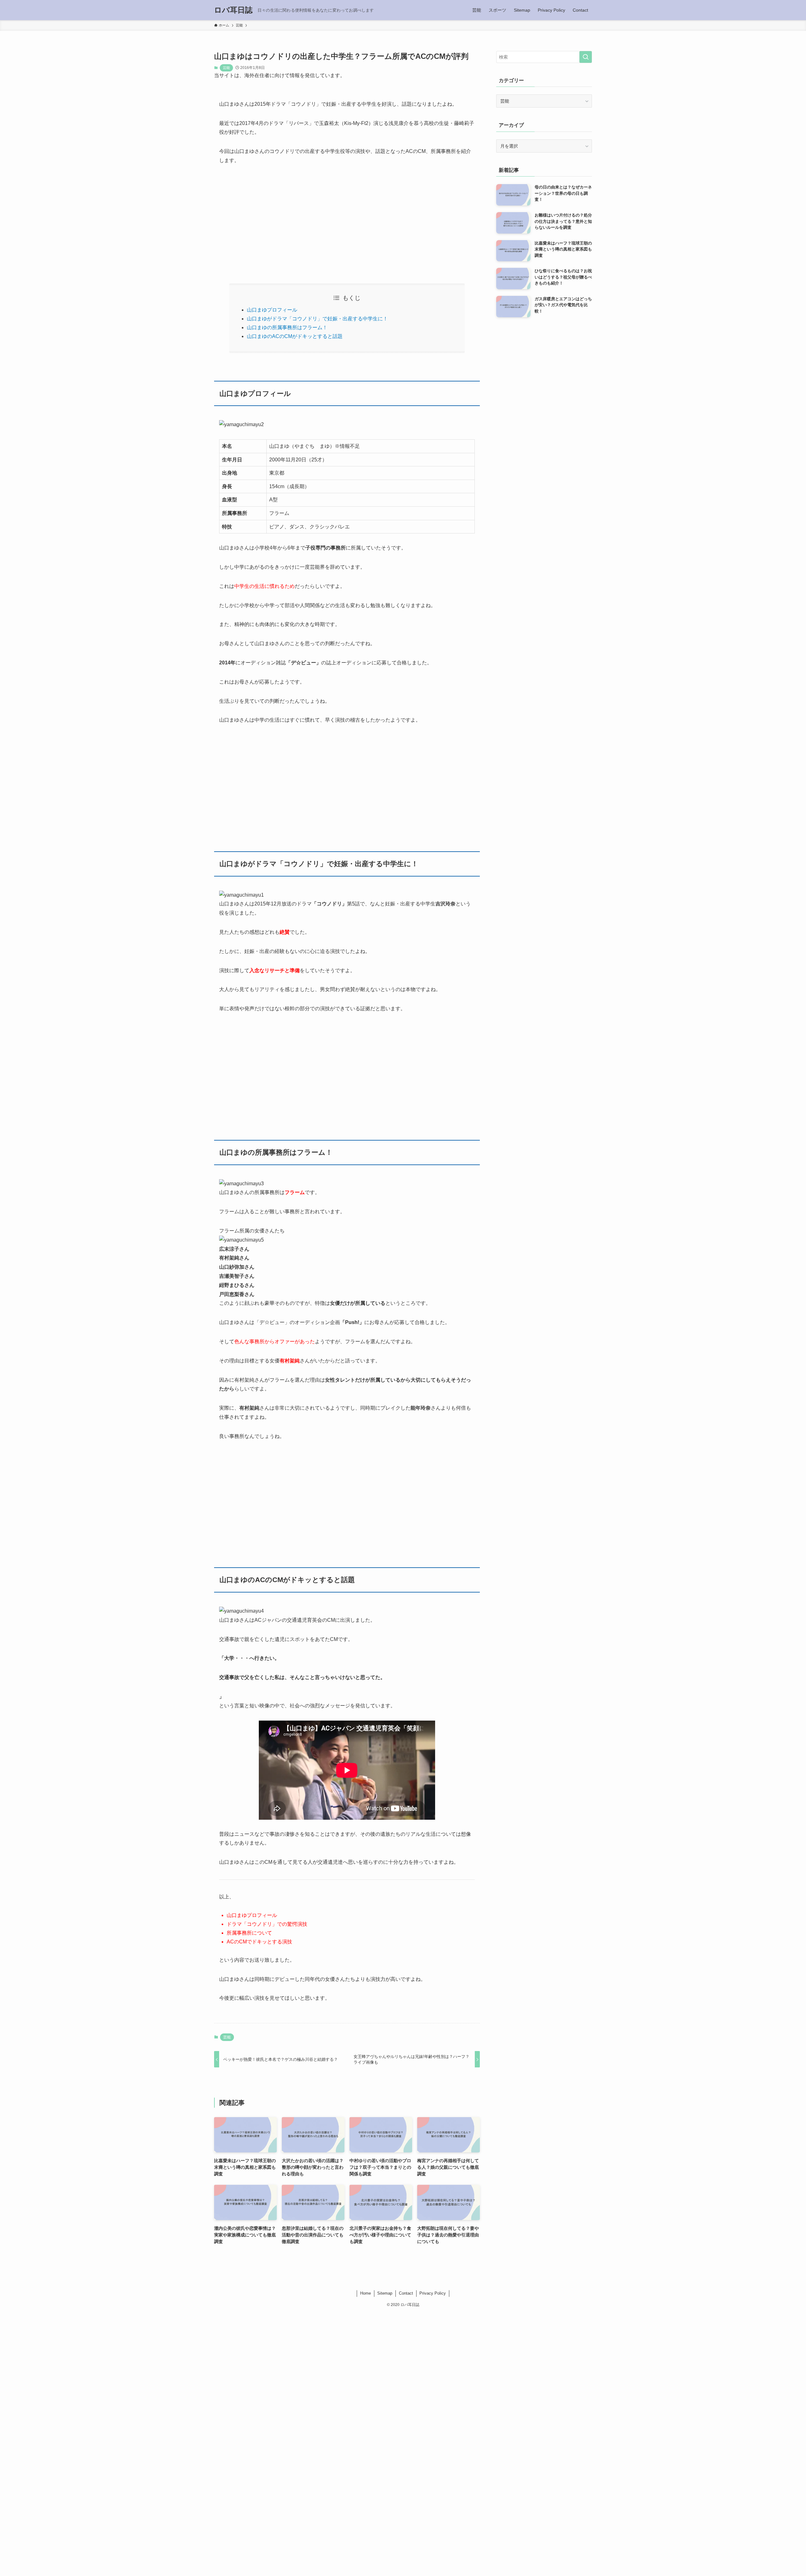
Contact (406, 2293)
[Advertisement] (347, 219)
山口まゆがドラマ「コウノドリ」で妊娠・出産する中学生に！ (317, 319)
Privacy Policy (433, 2293)
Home (366, 2293)
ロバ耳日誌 (233, 10)
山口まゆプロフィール (272, 310)
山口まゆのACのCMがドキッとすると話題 (295, 336)
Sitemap (385, 2293)
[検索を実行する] (586, 57)
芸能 (226, 68)
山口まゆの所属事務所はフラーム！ (287, 327)
